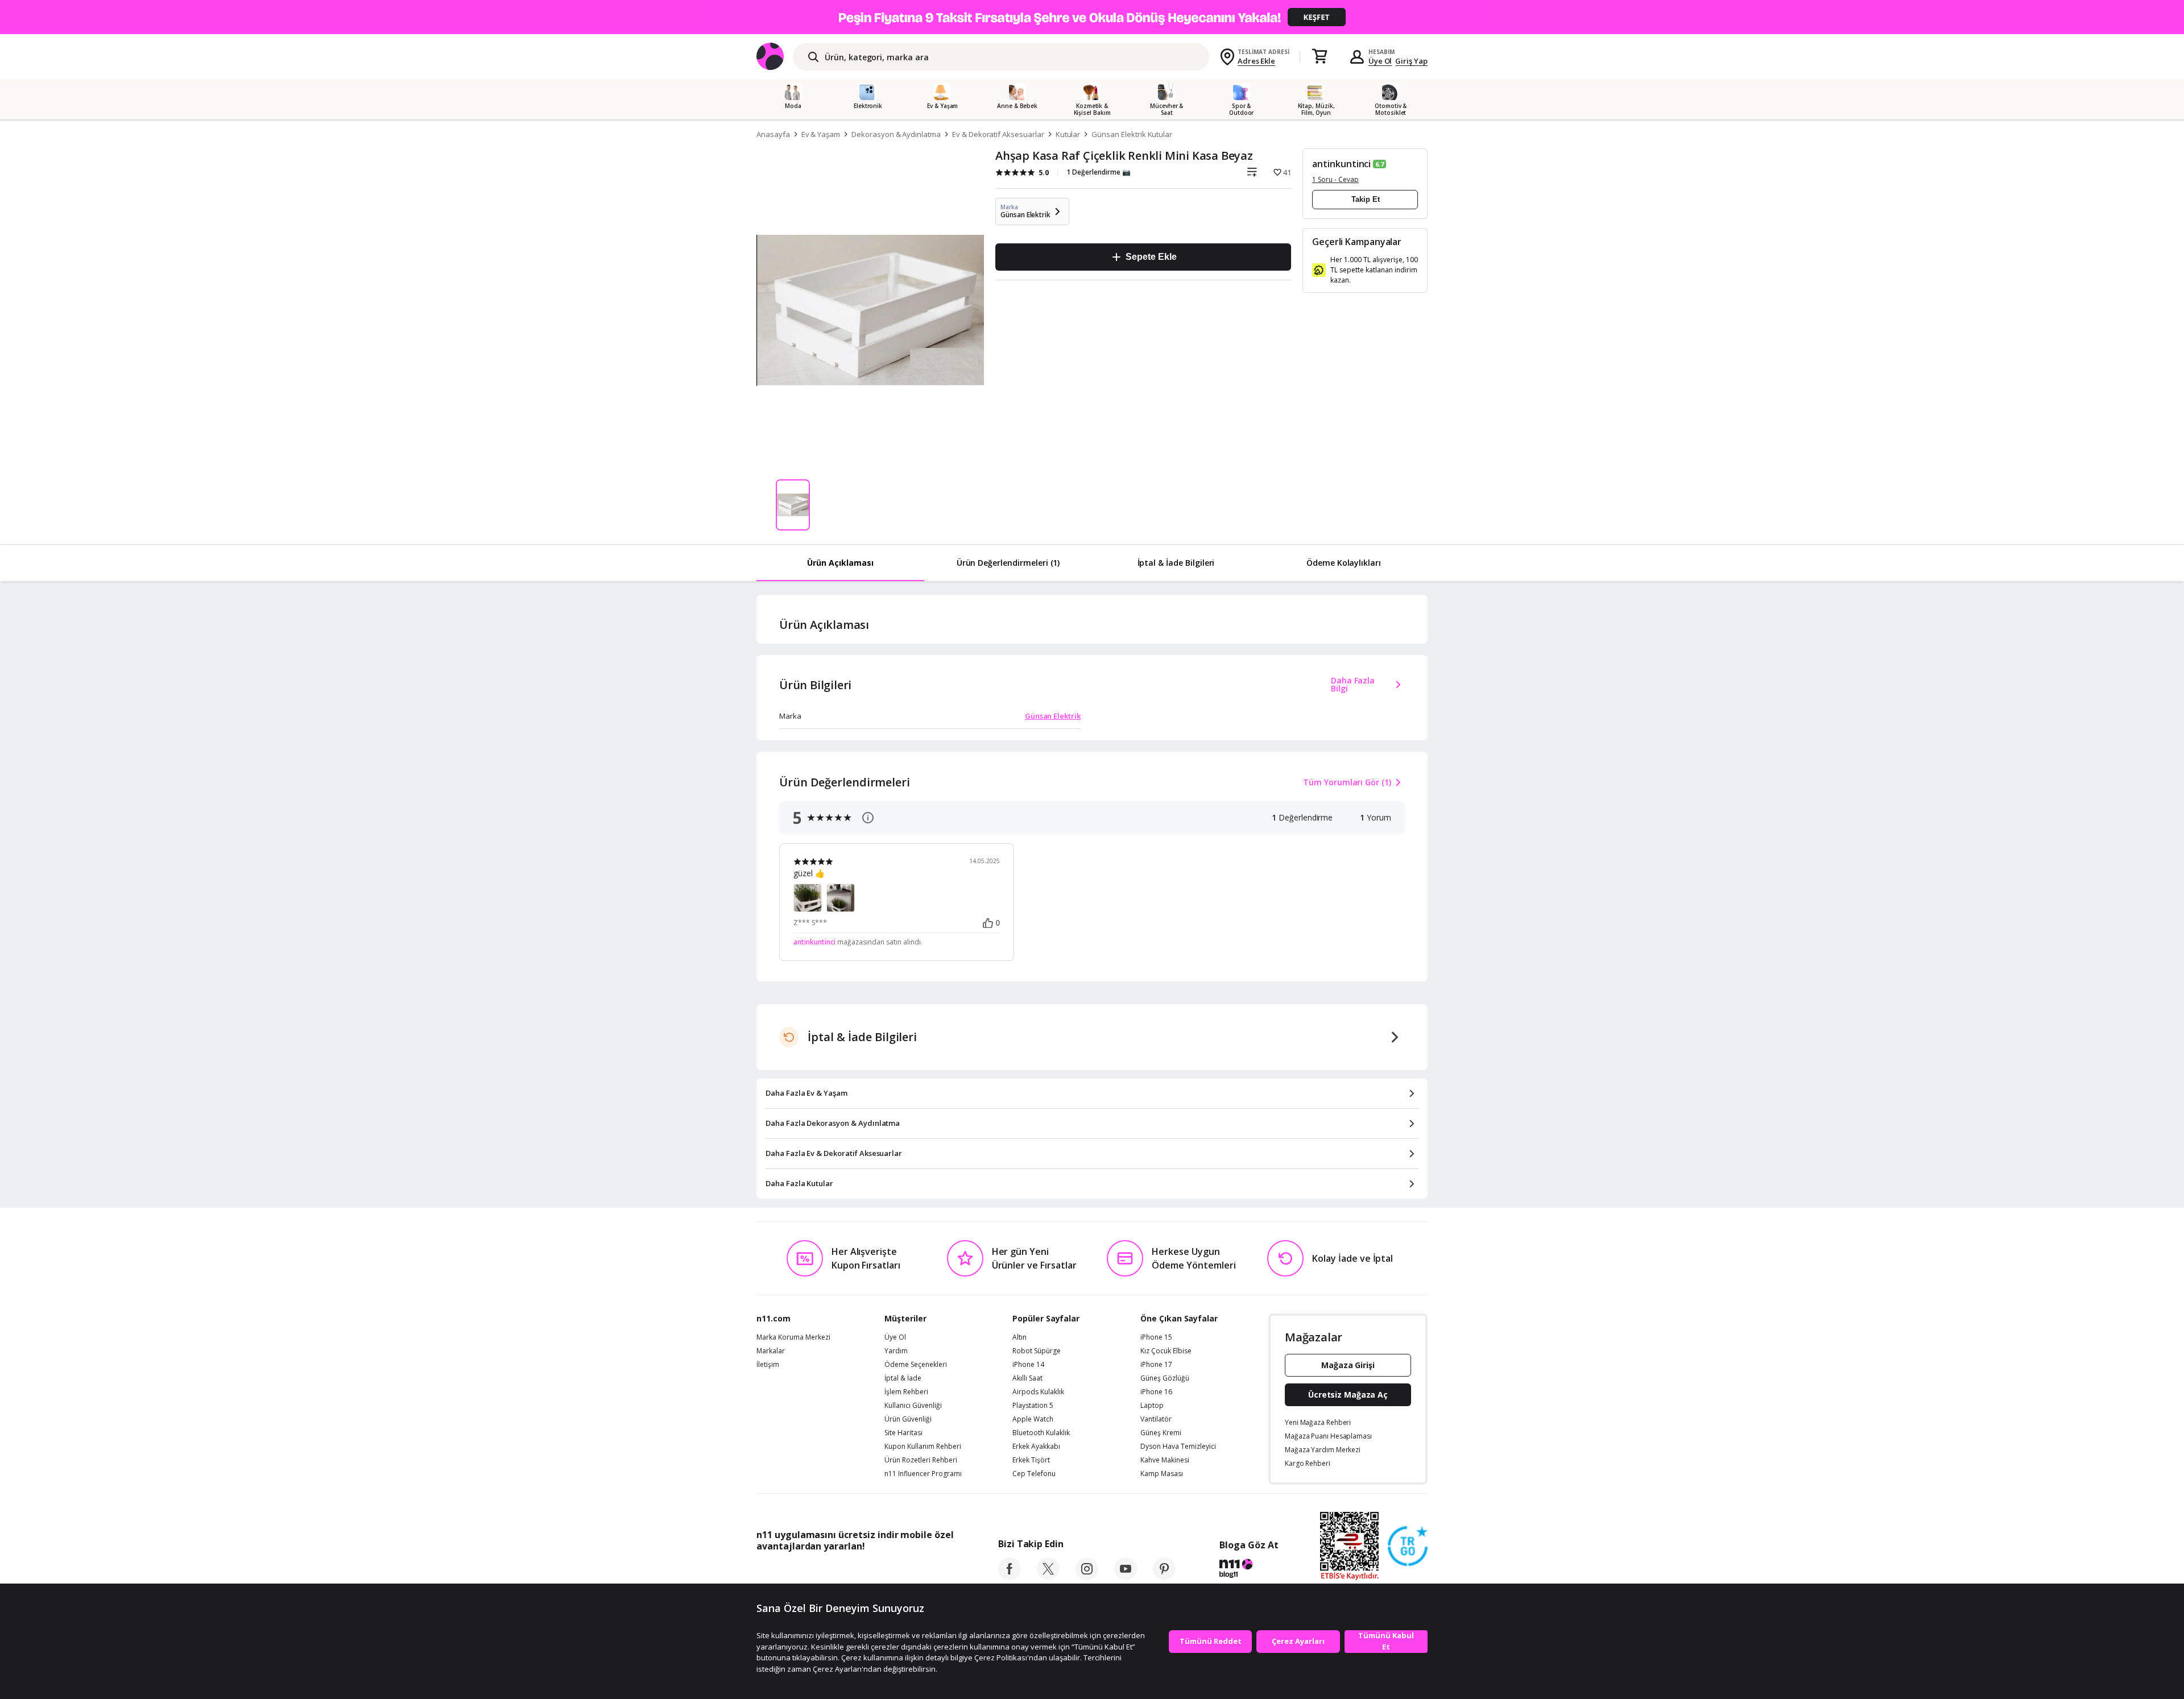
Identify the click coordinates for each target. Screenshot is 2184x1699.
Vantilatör (1156, 1419)
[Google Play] (862, 1572)
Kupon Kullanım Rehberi (923, 1447)
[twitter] (1048, 1577)
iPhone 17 (1156, 1365)
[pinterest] (1164, 1577)
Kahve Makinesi (1165, 1460)
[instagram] (1087, 1577)
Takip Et (1366, 199)
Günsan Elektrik (1053, 716)
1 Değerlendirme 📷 (1099, 172)
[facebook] (1010, 1577)
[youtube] (1126, 1577)
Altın (1019, 1337)
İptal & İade (903, 1378)
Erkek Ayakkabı (1036, 1447)
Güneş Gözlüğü (1165, 1378)
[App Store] (791, 1572)
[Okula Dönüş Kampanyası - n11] (1092, 17)
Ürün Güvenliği (908, 1419)
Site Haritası (903, 1433)
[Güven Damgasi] (1408, 1547)
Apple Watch (1033, 1419)
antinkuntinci (1341, 164)
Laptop (1152, 1406)
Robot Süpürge (1037, 1351)
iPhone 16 (1156, 1392)
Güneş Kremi (1161, 1433)
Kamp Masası (1162, 1474)
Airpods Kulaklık (1038, 1392)
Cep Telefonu (1034, 1474)
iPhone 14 (1028, 1365)
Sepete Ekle (1151, 257)
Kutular (1068, 134)
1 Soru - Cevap (1335, 179)
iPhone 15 (1156, 1337)
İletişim (768, 1365)
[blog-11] (1249, 1570)
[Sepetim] (1319, 57)
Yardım (896, 1351)
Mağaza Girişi (1348, 1365)
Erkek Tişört (1031, 1460)
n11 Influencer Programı (923, 1474)
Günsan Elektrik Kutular (1132, 134)
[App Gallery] (927, 1572)
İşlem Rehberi (906, 1392)
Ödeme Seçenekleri (916, 1365)
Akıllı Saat (1027, 1378)
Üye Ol (1380, 61)
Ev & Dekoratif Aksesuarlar (998, 134)
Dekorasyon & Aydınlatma (896, 134)
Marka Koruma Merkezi (793, 1337)
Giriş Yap (1411, 61)
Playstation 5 (1033, 1406)
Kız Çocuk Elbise (1166, 1351)
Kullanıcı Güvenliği (913, 1406)
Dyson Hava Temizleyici (1178, 1447)
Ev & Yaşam (821, 134)
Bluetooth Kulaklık (1041, 1433)
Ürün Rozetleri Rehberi (921, 1460)
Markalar (771, 1351)
